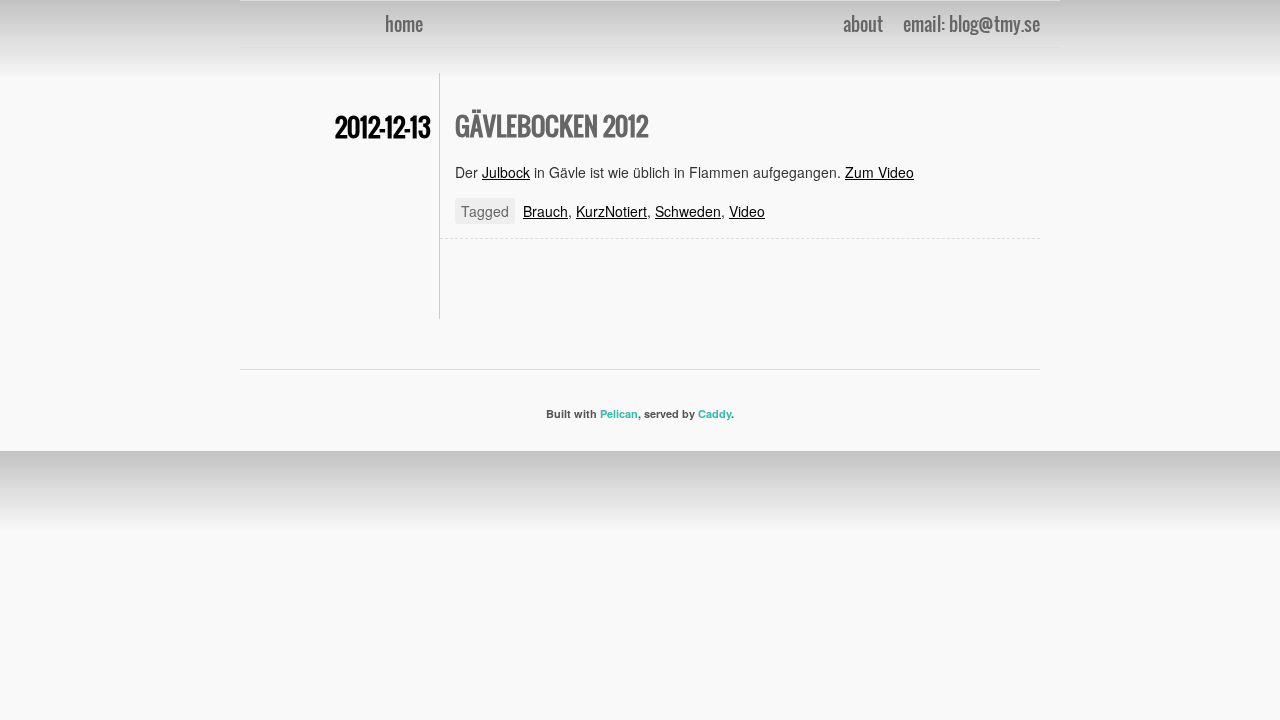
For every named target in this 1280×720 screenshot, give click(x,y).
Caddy (714, 413)
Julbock (506, 172)
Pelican (619, 413)
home (404, 24)
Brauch (545, 211)
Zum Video (879, 172)
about (863, 24)
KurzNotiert (611, 211)
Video (747, 211)
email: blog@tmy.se (971, 24)
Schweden (688, 211)
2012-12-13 (383, 126)
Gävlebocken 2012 (551, 125)
